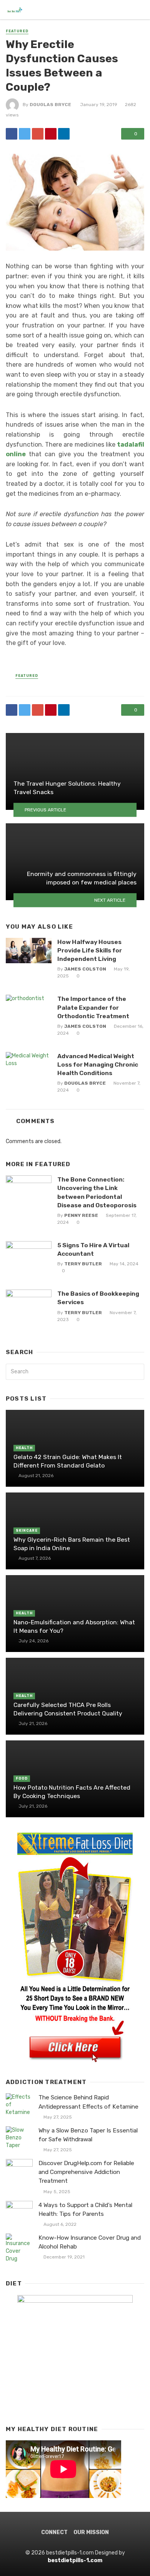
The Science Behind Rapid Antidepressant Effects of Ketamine (88, 2102)
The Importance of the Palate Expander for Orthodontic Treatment (93, 1007)
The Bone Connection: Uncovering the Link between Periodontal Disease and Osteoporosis (97, 1192)
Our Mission (91, 2532)
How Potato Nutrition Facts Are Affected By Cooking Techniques (72, 1792)
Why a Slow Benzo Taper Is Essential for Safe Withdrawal (88, 2135)
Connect (54, 2532)
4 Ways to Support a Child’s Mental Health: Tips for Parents (85, 2210)
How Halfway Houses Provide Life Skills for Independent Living (90, 950)
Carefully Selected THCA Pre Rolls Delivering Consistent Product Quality (68, 1709)
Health (24, 1448)
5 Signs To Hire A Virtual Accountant (93, 1249)
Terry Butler (83, 1264)
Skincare (27, 1531)
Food (22, 1778)
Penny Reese (81, 1215)
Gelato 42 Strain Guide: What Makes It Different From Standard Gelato (68, 1461)
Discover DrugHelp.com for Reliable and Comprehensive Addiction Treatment (86, 2172)
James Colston (85, 969)
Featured (17, 31)
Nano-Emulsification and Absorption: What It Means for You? (74, 1626)
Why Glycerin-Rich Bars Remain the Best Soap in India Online (72, 1544)
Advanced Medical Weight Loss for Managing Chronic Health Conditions (98, 1064)
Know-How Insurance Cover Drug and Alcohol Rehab (90, 2242)
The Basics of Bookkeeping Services (98, 1298)
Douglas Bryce (50, 105)
